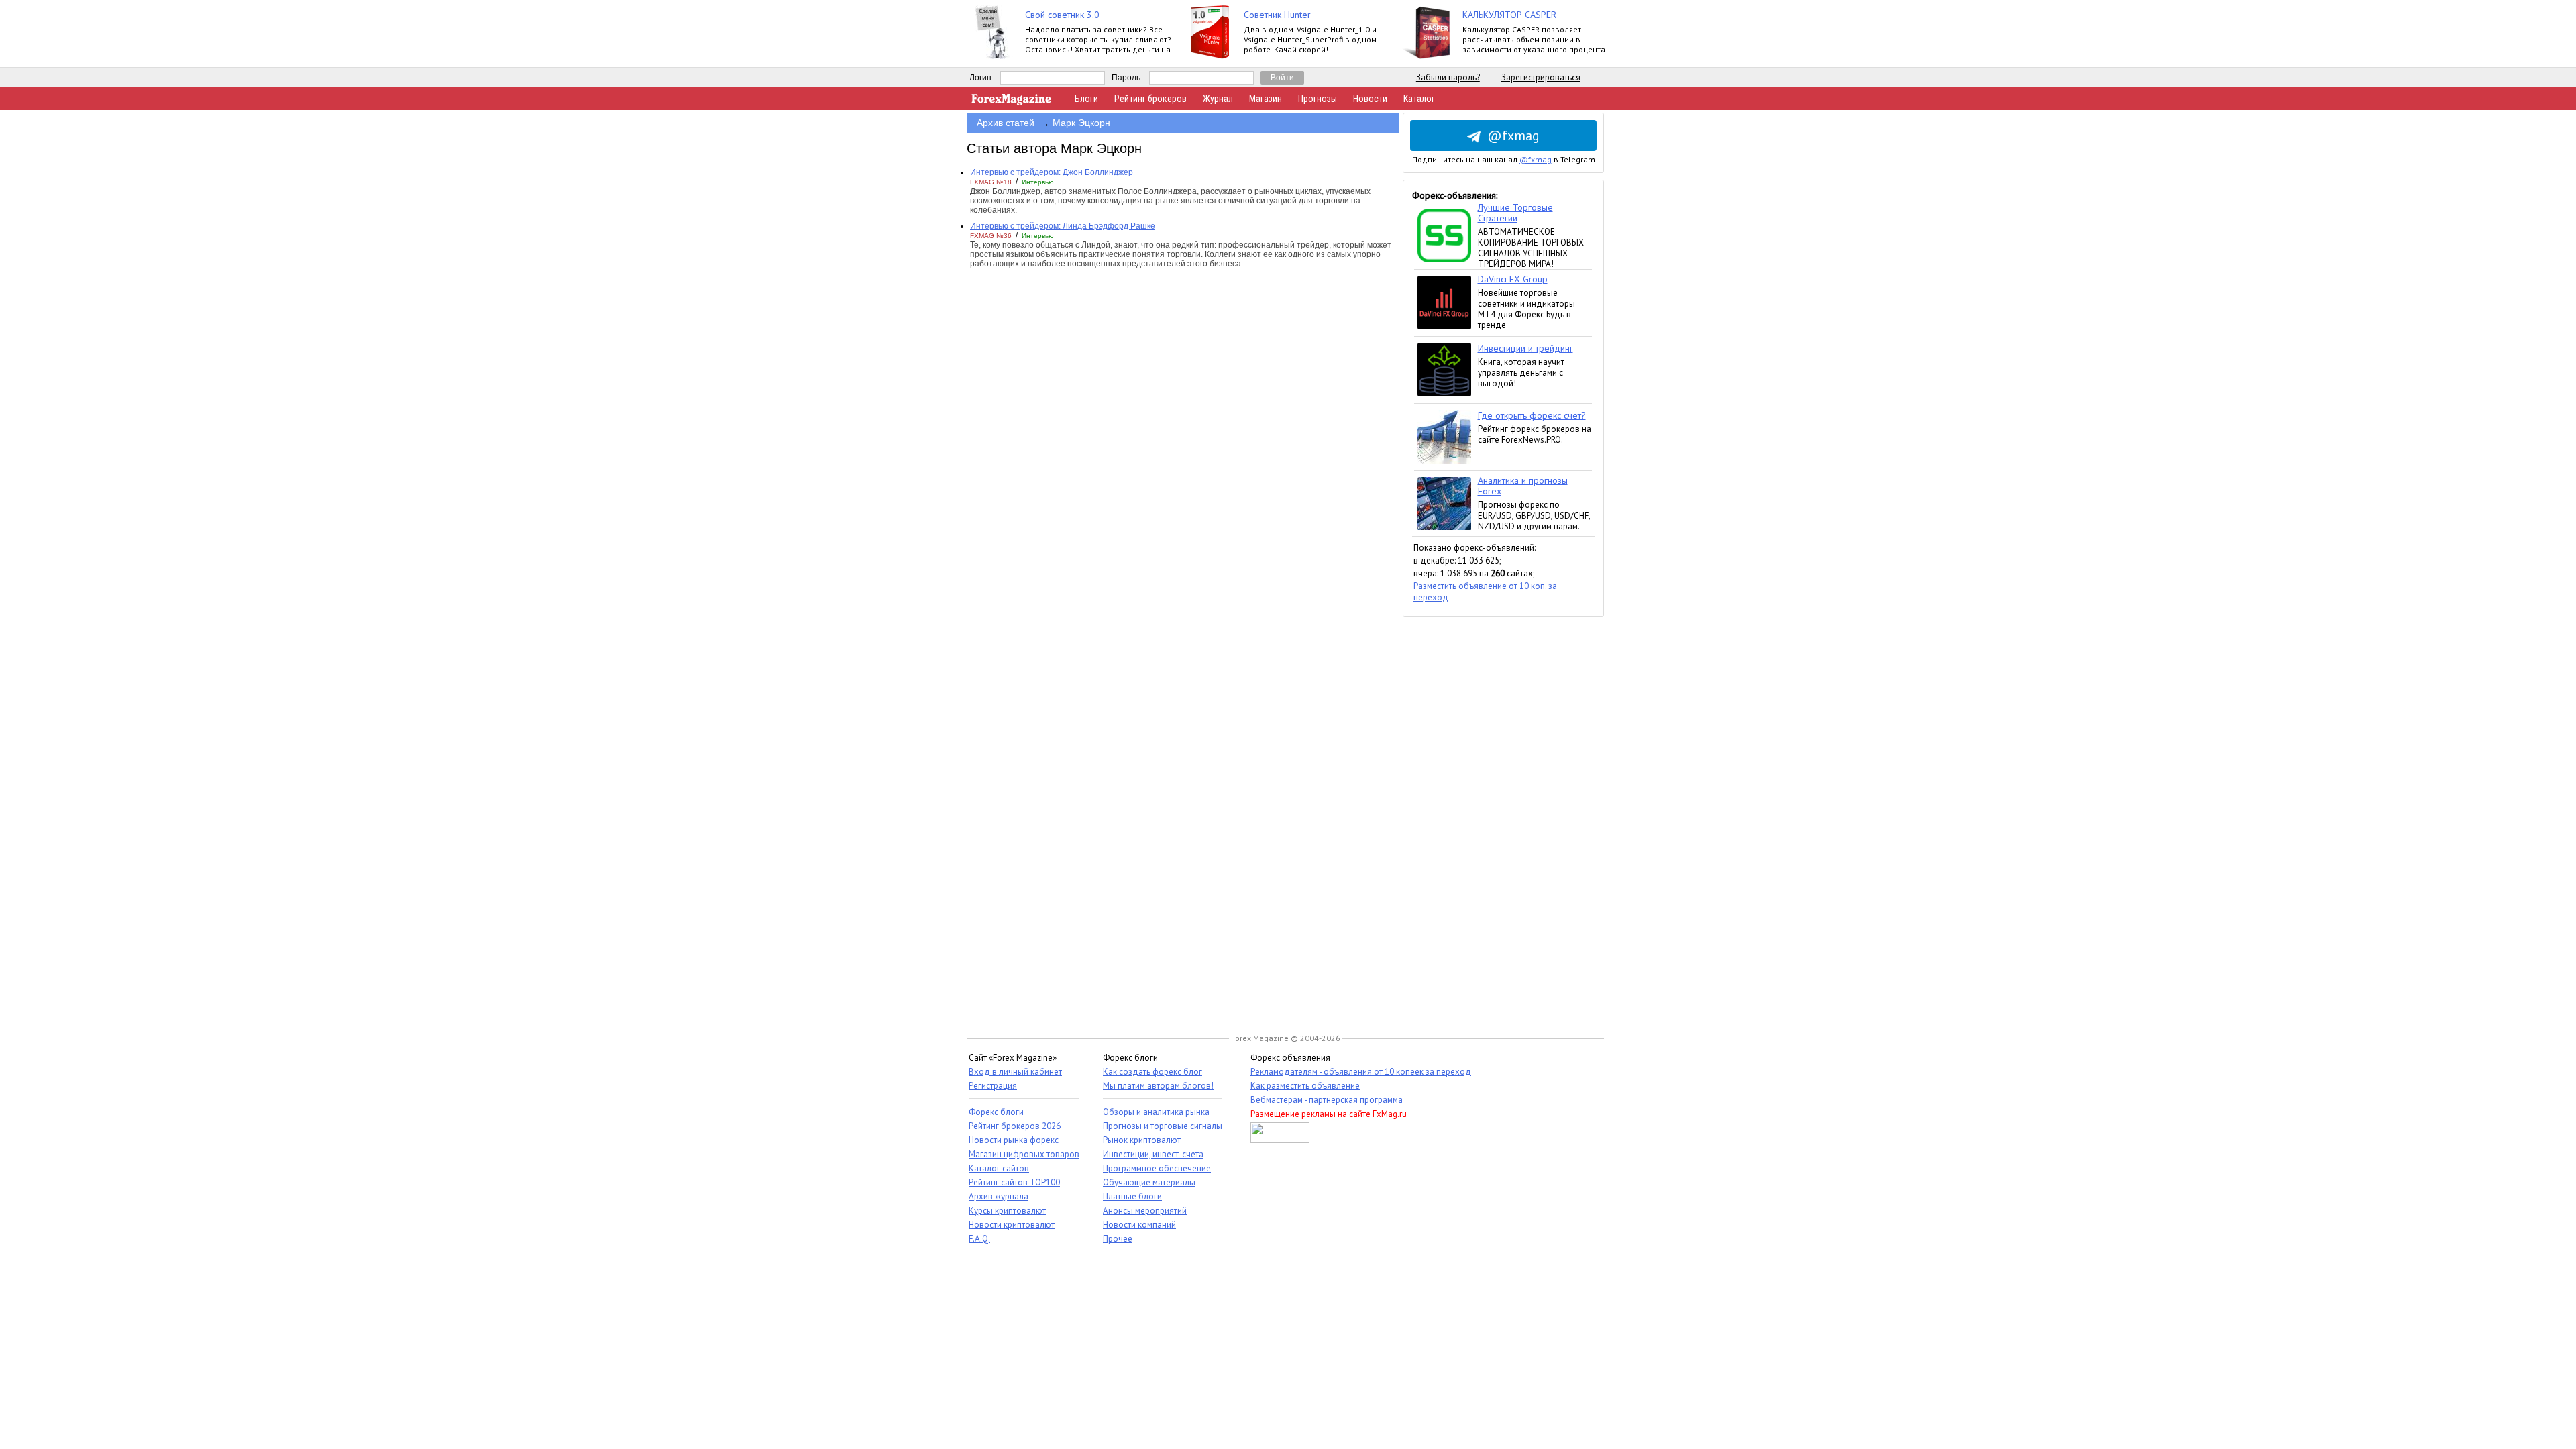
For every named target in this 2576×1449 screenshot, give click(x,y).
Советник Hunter (1277, 15)
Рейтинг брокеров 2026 (1015, 1126)
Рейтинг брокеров (1150, 99)
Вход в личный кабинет (1015, 1072)
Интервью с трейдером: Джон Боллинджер (1052, 172)
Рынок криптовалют (1142, 1140)
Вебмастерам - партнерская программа (1327, 1100)
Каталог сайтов (999, 1168)
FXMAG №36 (991, 236)
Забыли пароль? (1448, 77)
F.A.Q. (979, 1239)
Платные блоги (1132, 1196)
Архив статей (1006, 123)
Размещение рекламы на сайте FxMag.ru (1329, 1114)
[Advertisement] (1503, 818)
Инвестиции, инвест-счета (1153, 1154)
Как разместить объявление (1305, 1086)
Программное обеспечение (1157, 1168)
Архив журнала (999, 1196)
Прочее (1118, 1239)
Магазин (1266, 99)
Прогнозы (1318, 99)
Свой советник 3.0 (1062, 15)
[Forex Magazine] (1012, 102)
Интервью (1038, 182)
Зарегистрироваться (1541, 77)
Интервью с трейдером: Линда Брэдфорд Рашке (1063, 226)
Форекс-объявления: (1455, 195)
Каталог (1419, 99)
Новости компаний (1139, 1225)
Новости (1370, 99)
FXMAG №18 (991, 182)
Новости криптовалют (1012, 1225)
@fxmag (1513, 136)
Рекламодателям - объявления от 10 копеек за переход (1361, 1072)
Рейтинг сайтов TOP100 (1014, 1182)
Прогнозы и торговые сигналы (1163, 1126)
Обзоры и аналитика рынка (1156, 1112)
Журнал (1218, 99)
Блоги (1086, 99)
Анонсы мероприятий (1145, 1211)
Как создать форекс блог (1152, 1072)
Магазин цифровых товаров (1024, 1154)
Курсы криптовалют (1007, 1211)
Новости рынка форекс (1014, 1140)
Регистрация (993, 1086)
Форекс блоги (996, 1112)
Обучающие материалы (1149, 1182)
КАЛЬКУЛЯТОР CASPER (1509, 15)
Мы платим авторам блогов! (1158, 1086)
